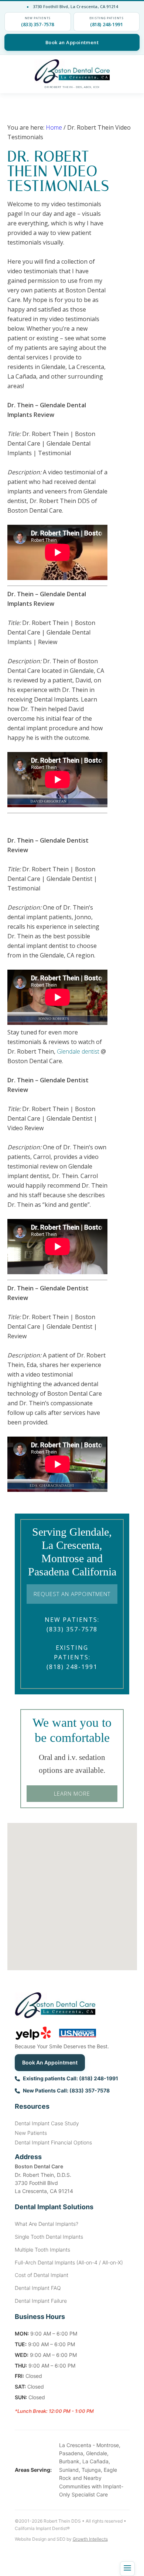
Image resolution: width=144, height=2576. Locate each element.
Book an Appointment (72, 42)
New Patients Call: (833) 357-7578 (66, 2090)
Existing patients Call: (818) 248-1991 (71, 2078)
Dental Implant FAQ (38, 2288)
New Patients (31, 2133)
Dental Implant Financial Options (53, 2142)
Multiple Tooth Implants (42, 2250)
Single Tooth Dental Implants (49, 2237)
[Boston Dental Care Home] (72, 71)
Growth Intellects (90, 2539)
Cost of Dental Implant (42, 2275)
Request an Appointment (72, 1594)
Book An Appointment (50, 2062)
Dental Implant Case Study (47, 2123)
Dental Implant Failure (41, 2301)
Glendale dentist (78, 1051)
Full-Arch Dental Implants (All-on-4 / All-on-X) (69, 2262)
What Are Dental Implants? (47, 2224)
